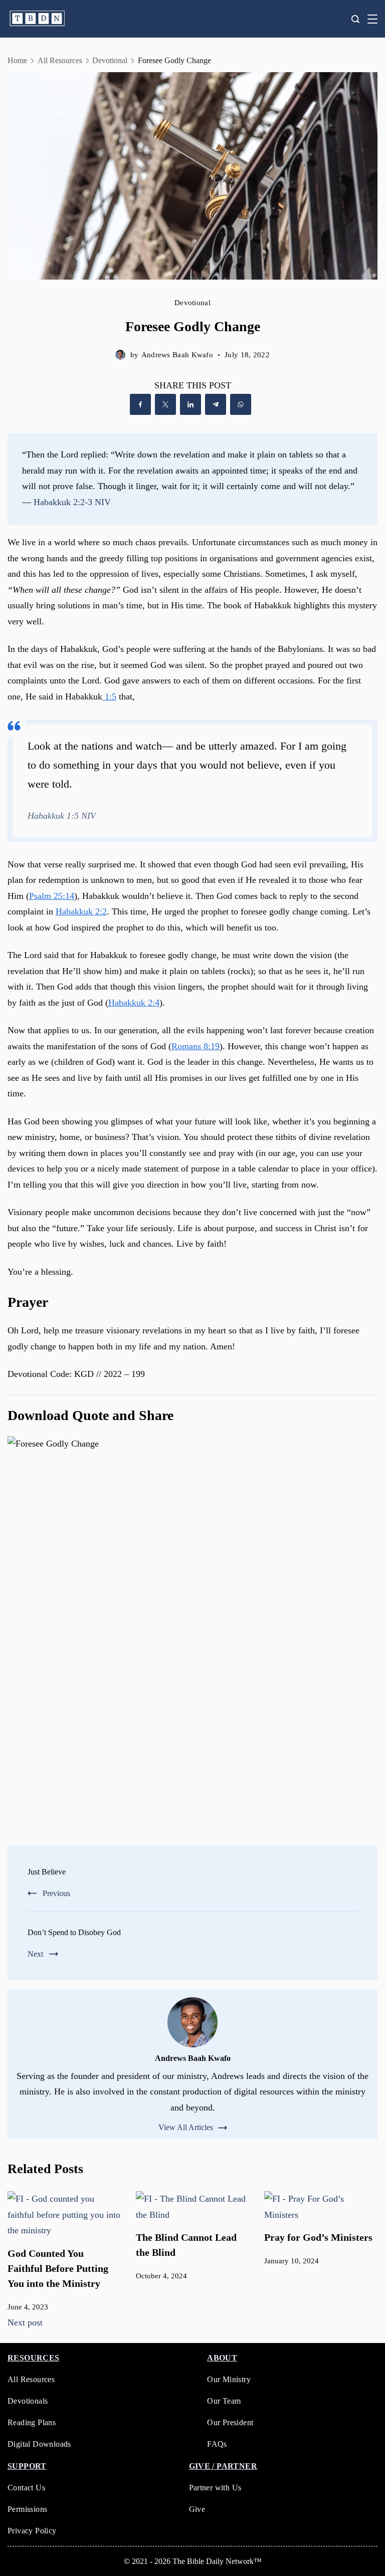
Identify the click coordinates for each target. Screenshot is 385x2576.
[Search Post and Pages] (355, 19)
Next (35, 1954)
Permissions (27, 2509)
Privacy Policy (32, 2531)
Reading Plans (32, 2422)
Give (197, 2509)
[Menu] (372, 19)
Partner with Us (215, 2488)
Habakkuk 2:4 (134, 1003)
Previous (56, 1893)
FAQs (217, 2444)
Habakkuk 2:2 (81, 911)
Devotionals (28, 2401)
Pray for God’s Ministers (318, 2237)
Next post (25, 2322)
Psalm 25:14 (52, 896)
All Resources (31, 2379)
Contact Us (26, 2488)
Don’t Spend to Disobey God (74, 1932)
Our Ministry (229, 2379)
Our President (230, 2422)
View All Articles (186, 2128)
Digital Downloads (39, 2444)
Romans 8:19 (196, 1046)
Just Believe (47, 1872)
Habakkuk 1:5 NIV (62, 816)
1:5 (109, 696)
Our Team (224, 2401)
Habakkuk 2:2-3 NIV (72, 502)
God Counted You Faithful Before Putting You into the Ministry (58, 2268)
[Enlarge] (364, 1449)
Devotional (192, 303)
